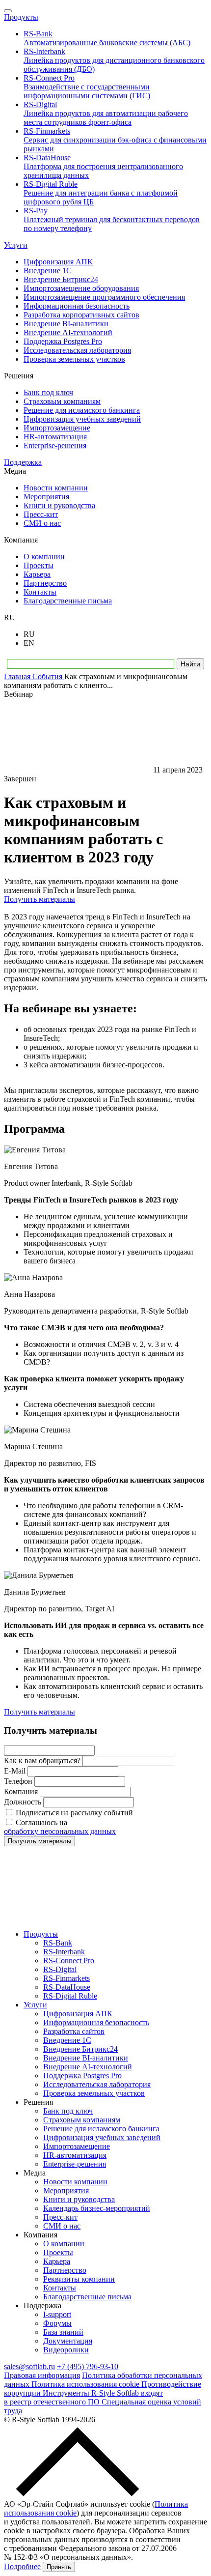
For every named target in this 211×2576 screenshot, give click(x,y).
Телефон (18, 1781)
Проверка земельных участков (94, 2093)
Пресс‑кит (60, 2217)
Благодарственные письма (87, 2297)
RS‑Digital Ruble (70, 1996)
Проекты (58, 2252)
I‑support (57, 2314)
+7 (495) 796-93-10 (88, 2366)
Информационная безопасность (96, 2022)
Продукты (21, 17)
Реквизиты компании (79, 2279)
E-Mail (15, 1771)
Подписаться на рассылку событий (74, 1813)
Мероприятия (66, 2190)
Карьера (57, 2261)
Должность (23, 1802)
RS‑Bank (58, 1943)
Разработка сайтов (74, 2031)
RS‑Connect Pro (69, 1961)
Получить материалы (40, 899)
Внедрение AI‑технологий (88, 2067)
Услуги (16, 245)
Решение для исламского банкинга (101, 2129)
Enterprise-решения (75, 2164)
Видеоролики (66, 2350)
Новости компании (75, 2182)
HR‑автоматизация (75, 2155)
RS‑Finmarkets (66, 1978)
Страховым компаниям (82, 2120)
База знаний (63, 2332)
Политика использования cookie (86, 2384)
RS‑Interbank (64, 1952)
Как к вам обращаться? (42, 1760)
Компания (21, 1791)
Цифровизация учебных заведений (102, 2137)
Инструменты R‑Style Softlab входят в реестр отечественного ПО (83, 2397)
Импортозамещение (77, 2146)
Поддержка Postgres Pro (82, 2075)
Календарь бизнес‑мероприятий (97, 2208)
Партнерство (65, 2270)
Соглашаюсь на (60, 1827)
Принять (59, 2567)
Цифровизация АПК (78, 2014)
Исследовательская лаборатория (97, 2084)
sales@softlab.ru (29, 2366)
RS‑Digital (60, 1969)
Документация (68, 2341)
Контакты (60, 2288)
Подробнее (22, 2566)
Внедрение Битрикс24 (80, 2049)
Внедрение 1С (67, 2040)
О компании (64, 2244)
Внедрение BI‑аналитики (86, 2058)
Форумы (57, 2323)
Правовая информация (42, 2375)
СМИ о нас (62, 2226)
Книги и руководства (79, 2199)
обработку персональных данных (60, 1831)
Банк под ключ (68, 2111)
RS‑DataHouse (67, 1987)
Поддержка (23, 462)
